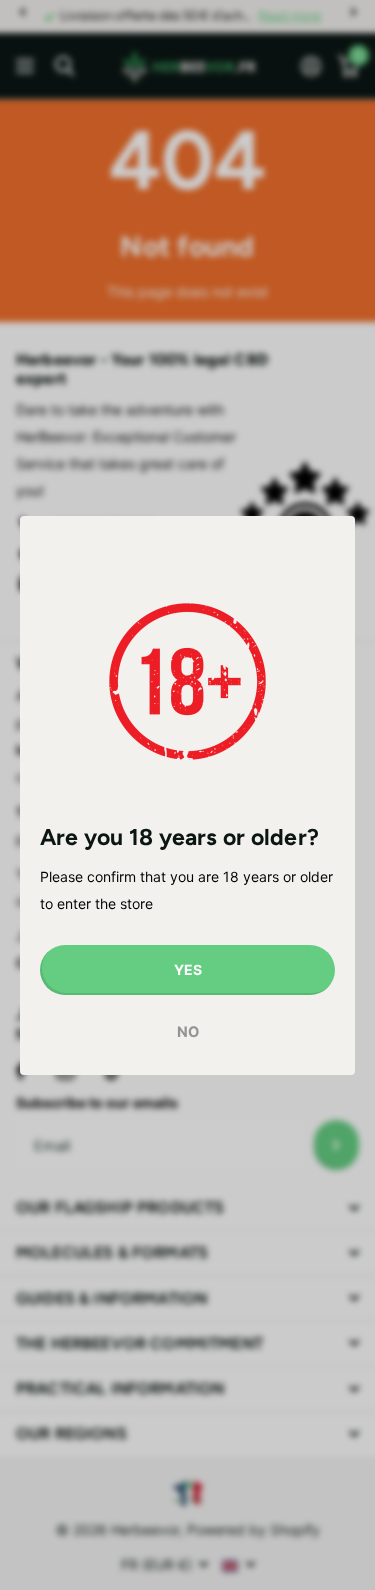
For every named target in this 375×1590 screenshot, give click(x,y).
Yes (188, 969)
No (188, 1032)
